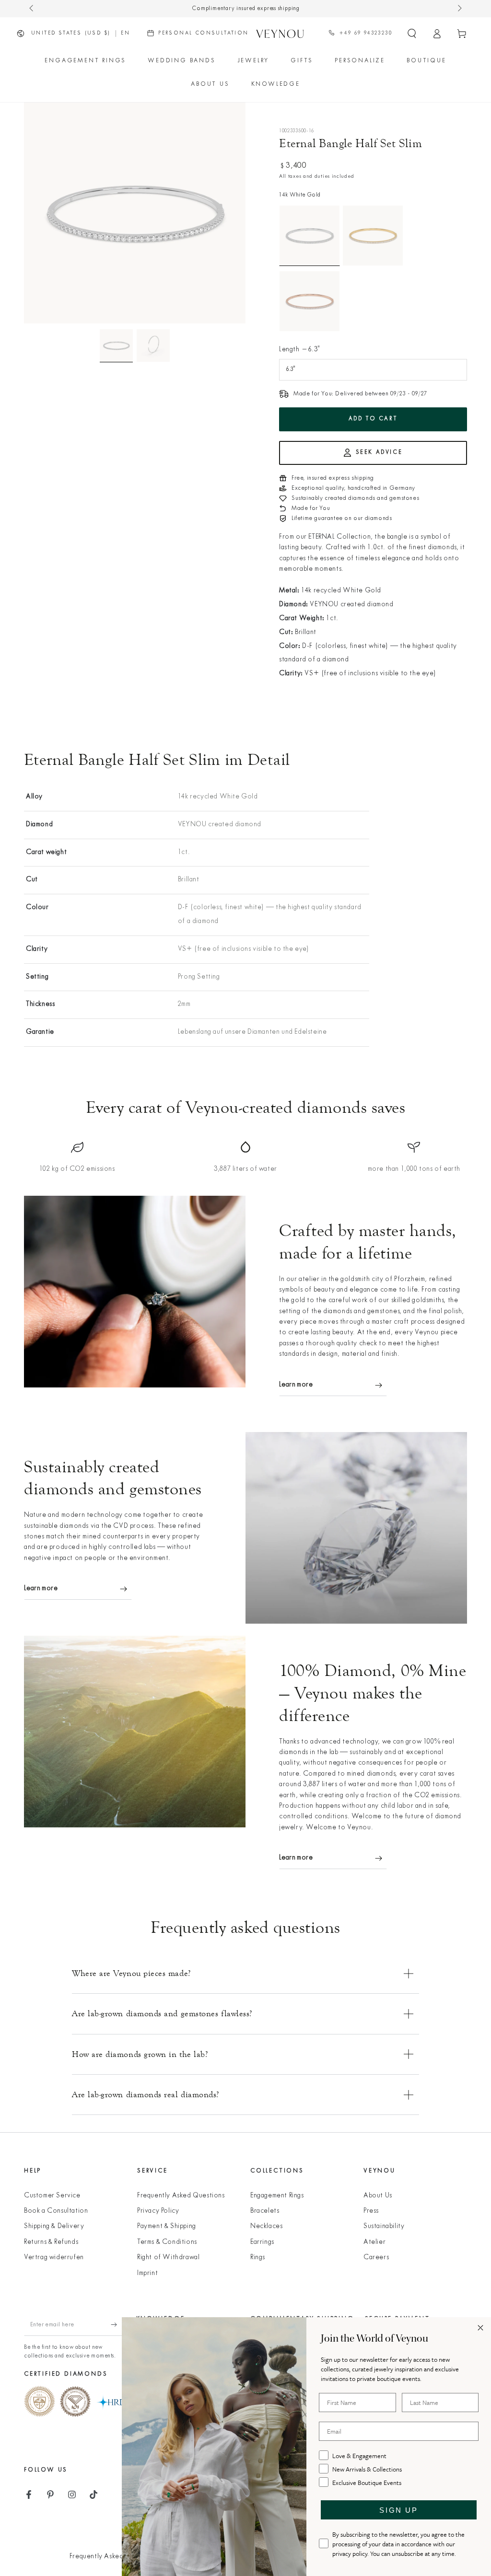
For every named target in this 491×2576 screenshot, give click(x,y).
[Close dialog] (480, 2328)
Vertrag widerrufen (54, 2258)
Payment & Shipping (167, 2226)
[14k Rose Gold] (310, 301)
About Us (378, 2196)
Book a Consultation (56, 2211)
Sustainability (384, 2226)
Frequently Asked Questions (181, 2196)
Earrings (262, 2242)
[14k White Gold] (310, 236)
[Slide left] (32, 9)
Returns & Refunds (51, 2242)
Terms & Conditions (167, 2242)
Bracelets (265, 2211)
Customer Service (52, 2196)
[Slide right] (459, 9)
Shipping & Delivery (54, 2226)
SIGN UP (398, 2510)
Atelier (374, 2242)
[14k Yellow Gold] (373, 236)
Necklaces (266, 2226)
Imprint (147, 2273)
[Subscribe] (119, 2325)
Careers (376, 2258)
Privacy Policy (158, 2211)
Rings (258, 2258)
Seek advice (379, 452)
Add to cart (373, 419)
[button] (412, 34)
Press (371, 2211)
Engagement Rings (277, 2196)
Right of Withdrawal (168, 2258)
